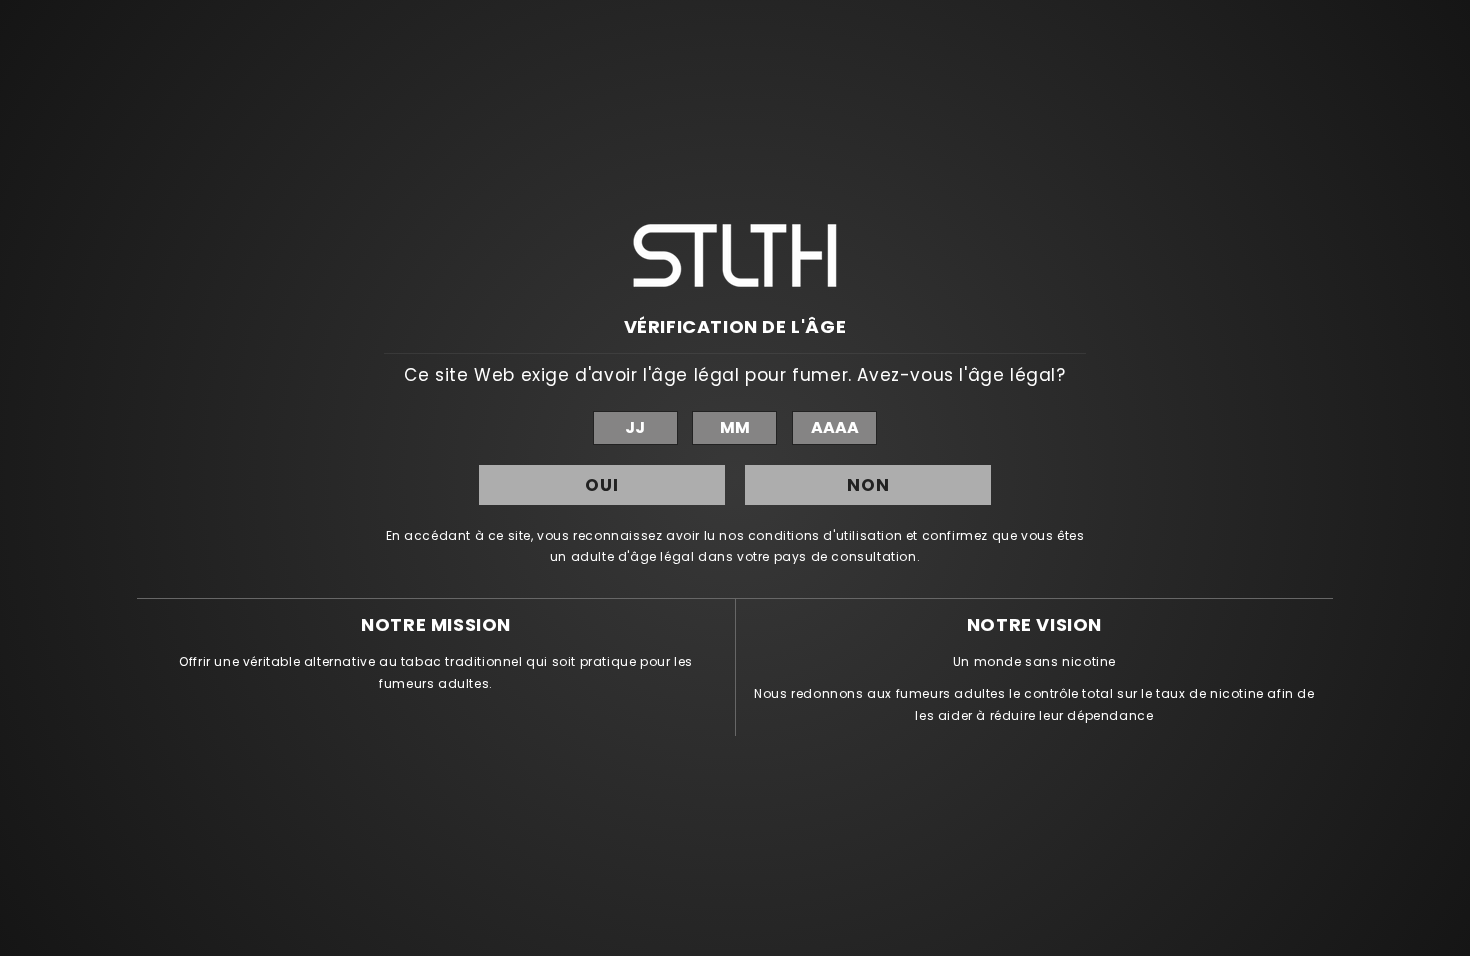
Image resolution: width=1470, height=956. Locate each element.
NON (868, 485)
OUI (602, 485)
